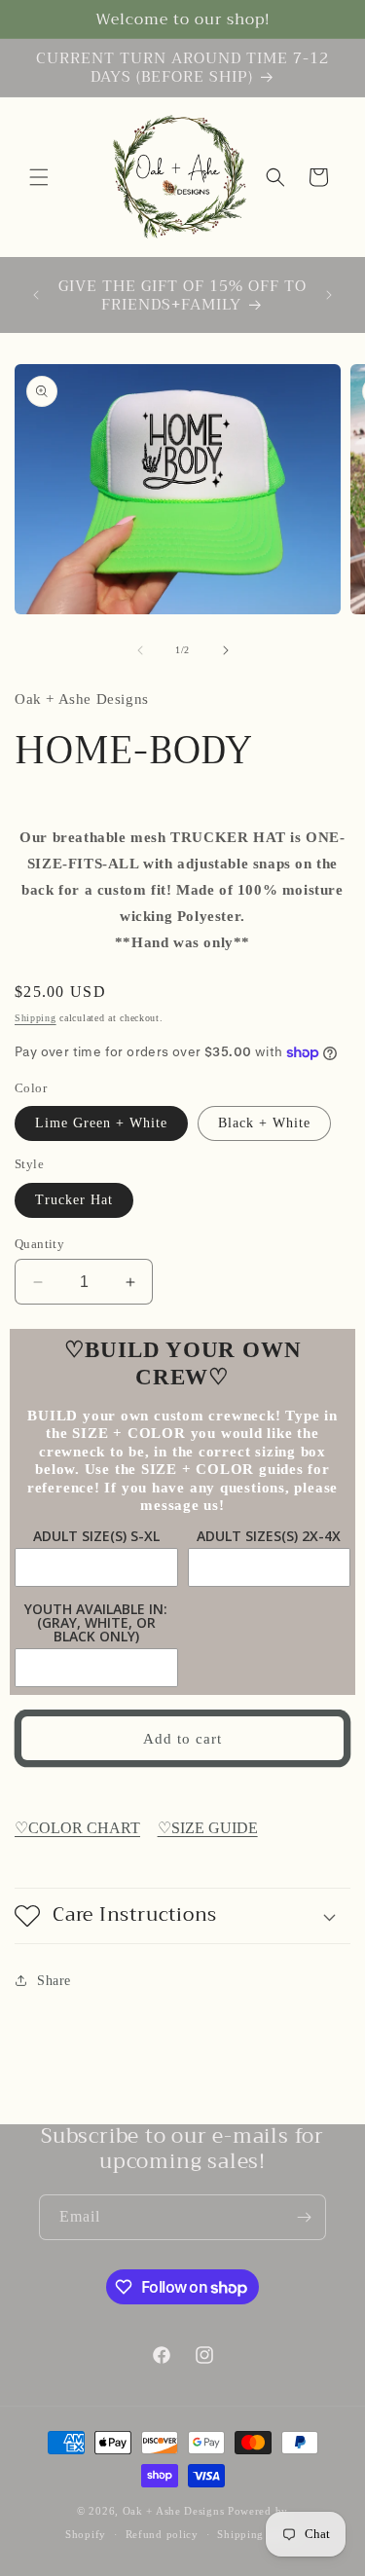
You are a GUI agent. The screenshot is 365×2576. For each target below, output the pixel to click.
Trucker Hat (74, 1200)
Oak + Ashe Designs (174, 2511)
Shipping (36, 1018)
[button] (39, 177)
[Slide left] (140, 650)
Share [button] (54, 1981)
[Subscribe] (304, 2217)
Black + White (264, 1123)
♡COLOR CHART (77, 1828)
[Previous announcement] (36, 295)
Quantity (39, 1244)
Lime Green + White (101, 1123)
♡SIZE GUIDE (208, 1828)
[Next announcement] (329, 295)
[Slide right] (226, 650)
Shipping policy (258, 2534)
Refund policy (162, 2534)
